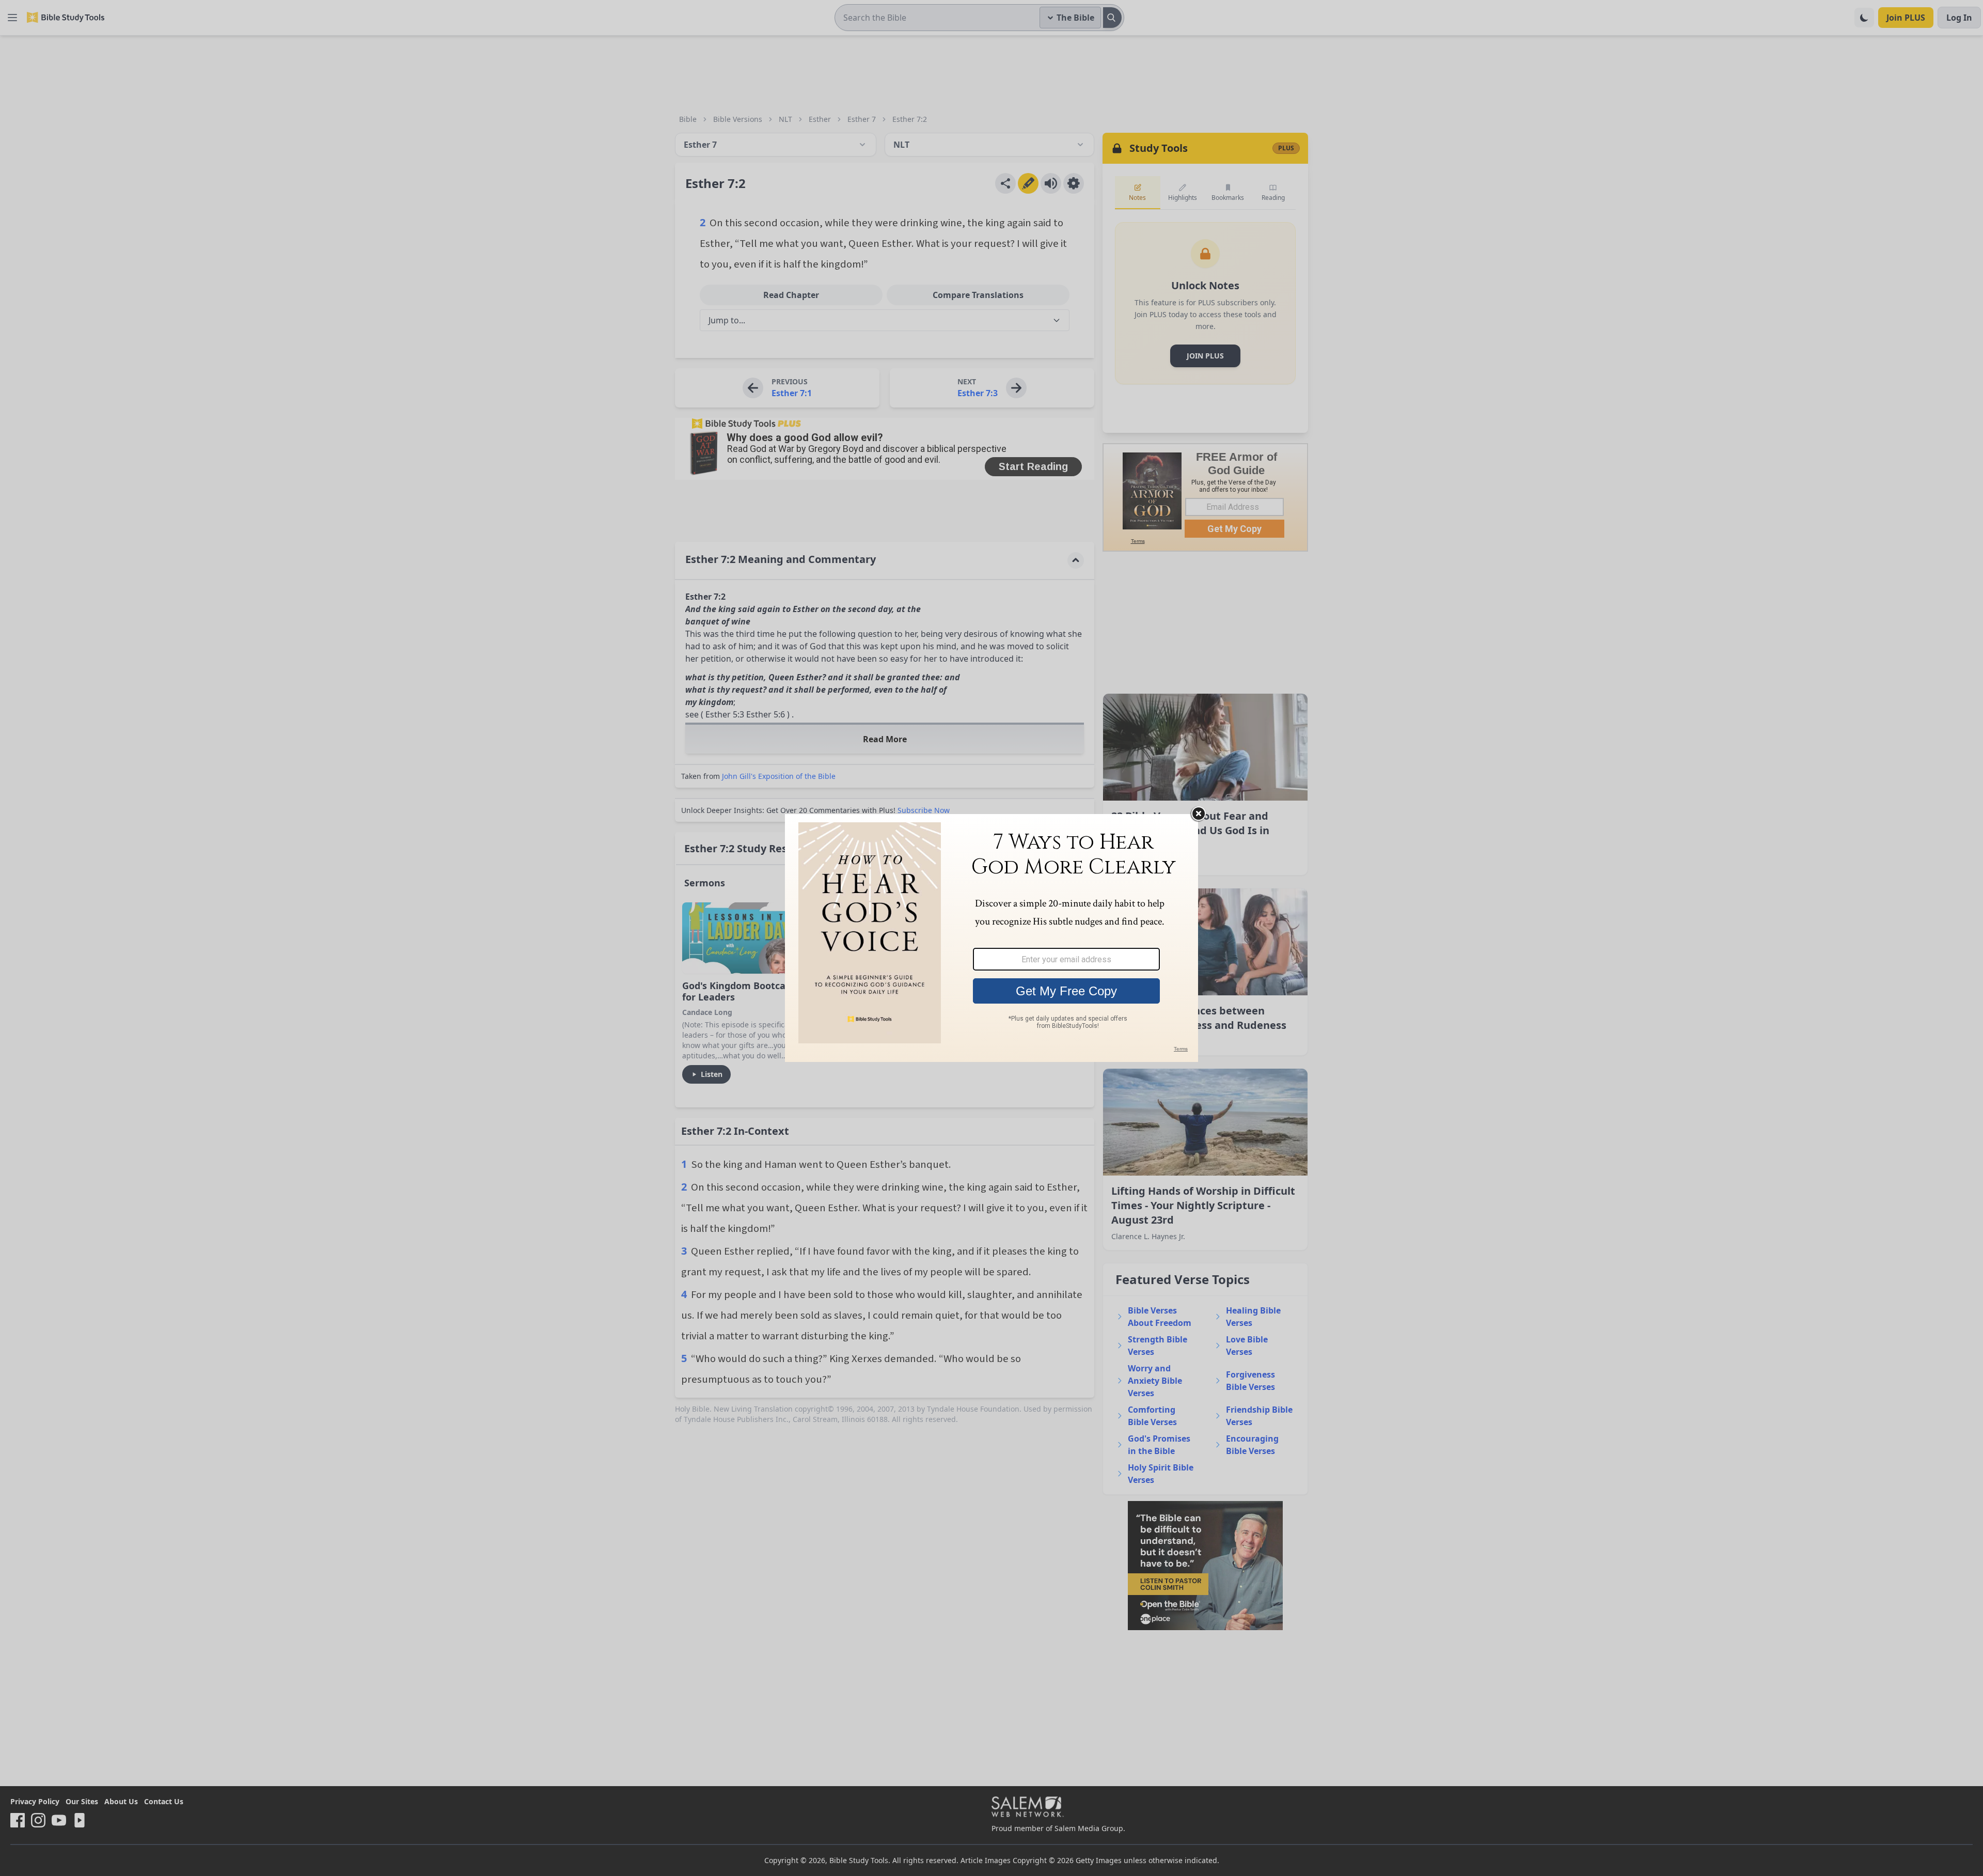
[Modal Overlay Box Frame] (991, 938)
